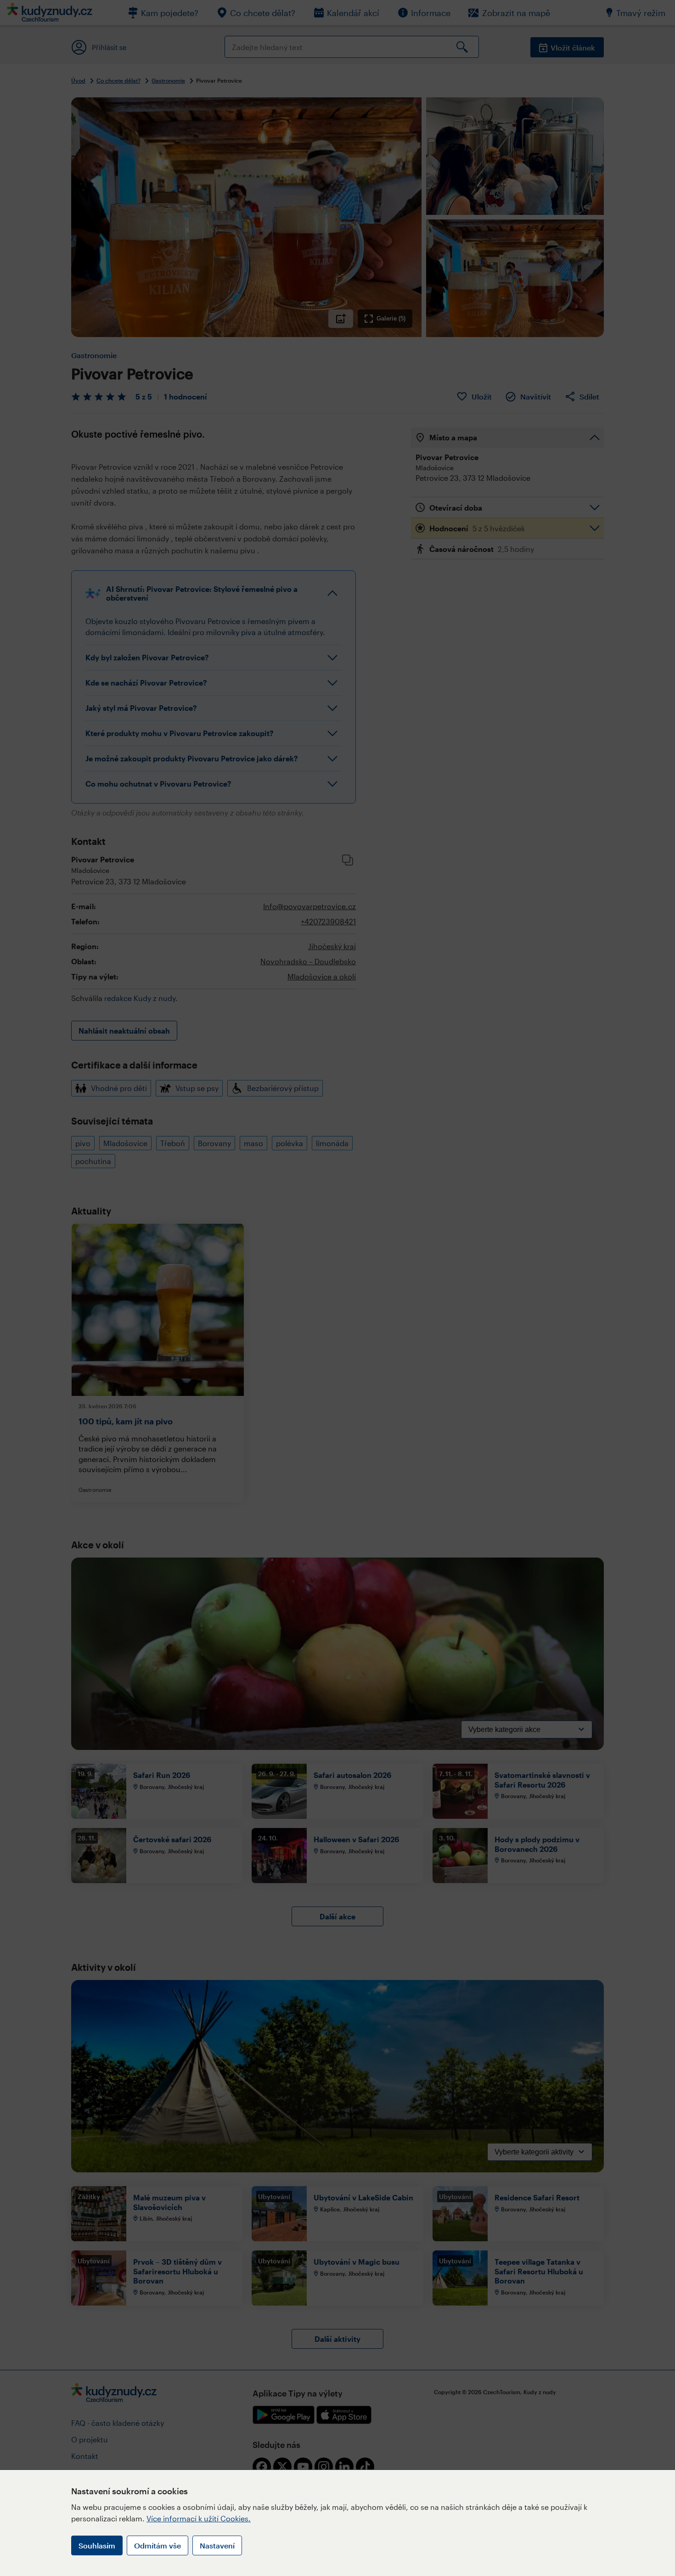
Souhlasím (97, 2545)
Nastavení (217, 2545)
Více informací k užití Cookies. (199, 2518)
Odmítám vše (157, 2545)
